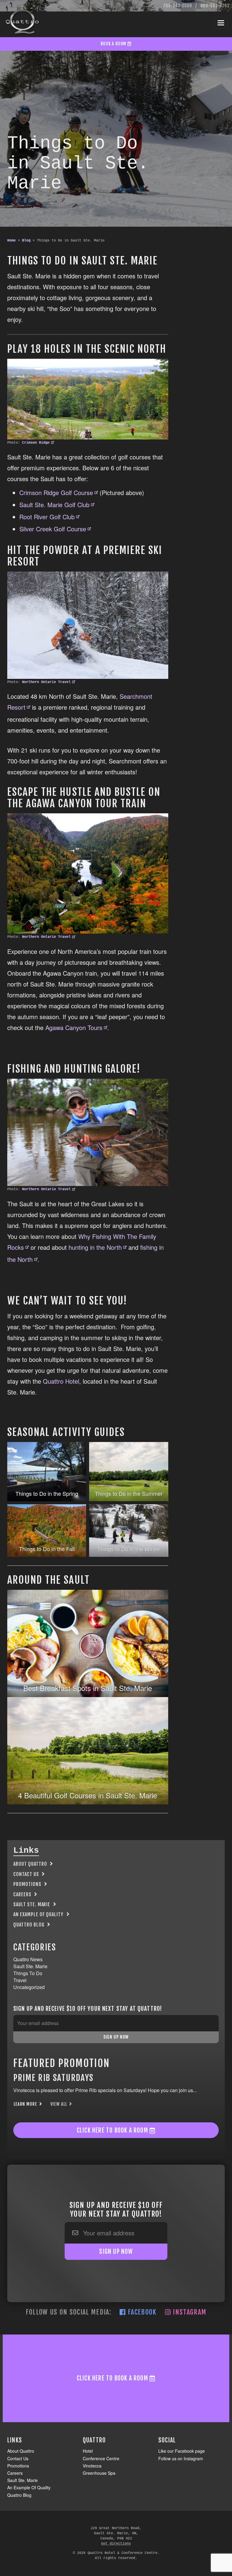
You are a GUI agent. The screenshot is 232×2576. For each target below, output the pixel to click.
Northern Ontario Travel (46, 682)
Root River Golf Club (47, 517)
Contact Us (26, 1874)
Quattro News (28, 1959)
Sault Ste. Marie (32, 1904)
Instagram (189, 2312)
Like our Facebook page (182, 2451)
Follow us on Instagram (181, 2458)
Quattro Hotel (61, 1381)
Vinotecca (92, 2466)
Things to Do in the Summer (129, 1493)
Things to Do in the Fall (47, 1549)
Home (11, 241)
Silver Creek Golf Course (53, 529)
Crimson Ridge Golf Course (56, 493)
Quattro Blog (29, 1925)
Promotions (27, 1884)
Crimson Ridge (36, 443)
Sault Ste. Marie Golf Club (54, 505)
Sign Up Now (116, 2037)
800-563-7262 (215, 6)
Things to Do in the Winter (129, 1549)
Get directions (116, 2544)
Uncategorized (29, 1987)
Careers (22, 1894)
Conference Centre (101, 2458)
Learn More (26, 2104)
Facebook (141, 2312)
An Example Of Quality (38, 1914)
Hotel (88, 2451)
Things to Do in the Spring (47, 1493)
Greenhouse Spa (99, 2473)
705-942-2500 (177, 6)
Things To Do (28, 1973)
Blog (26, 241)
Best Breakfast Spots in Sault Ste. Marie (88, 1688)
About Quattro (30, 1864)
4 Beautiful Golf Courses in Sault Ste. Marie (88, 1795)
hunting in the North (95, 1247)
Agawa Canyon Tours (74, 1027)
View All (59, 2104)
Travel (20, 1980)
